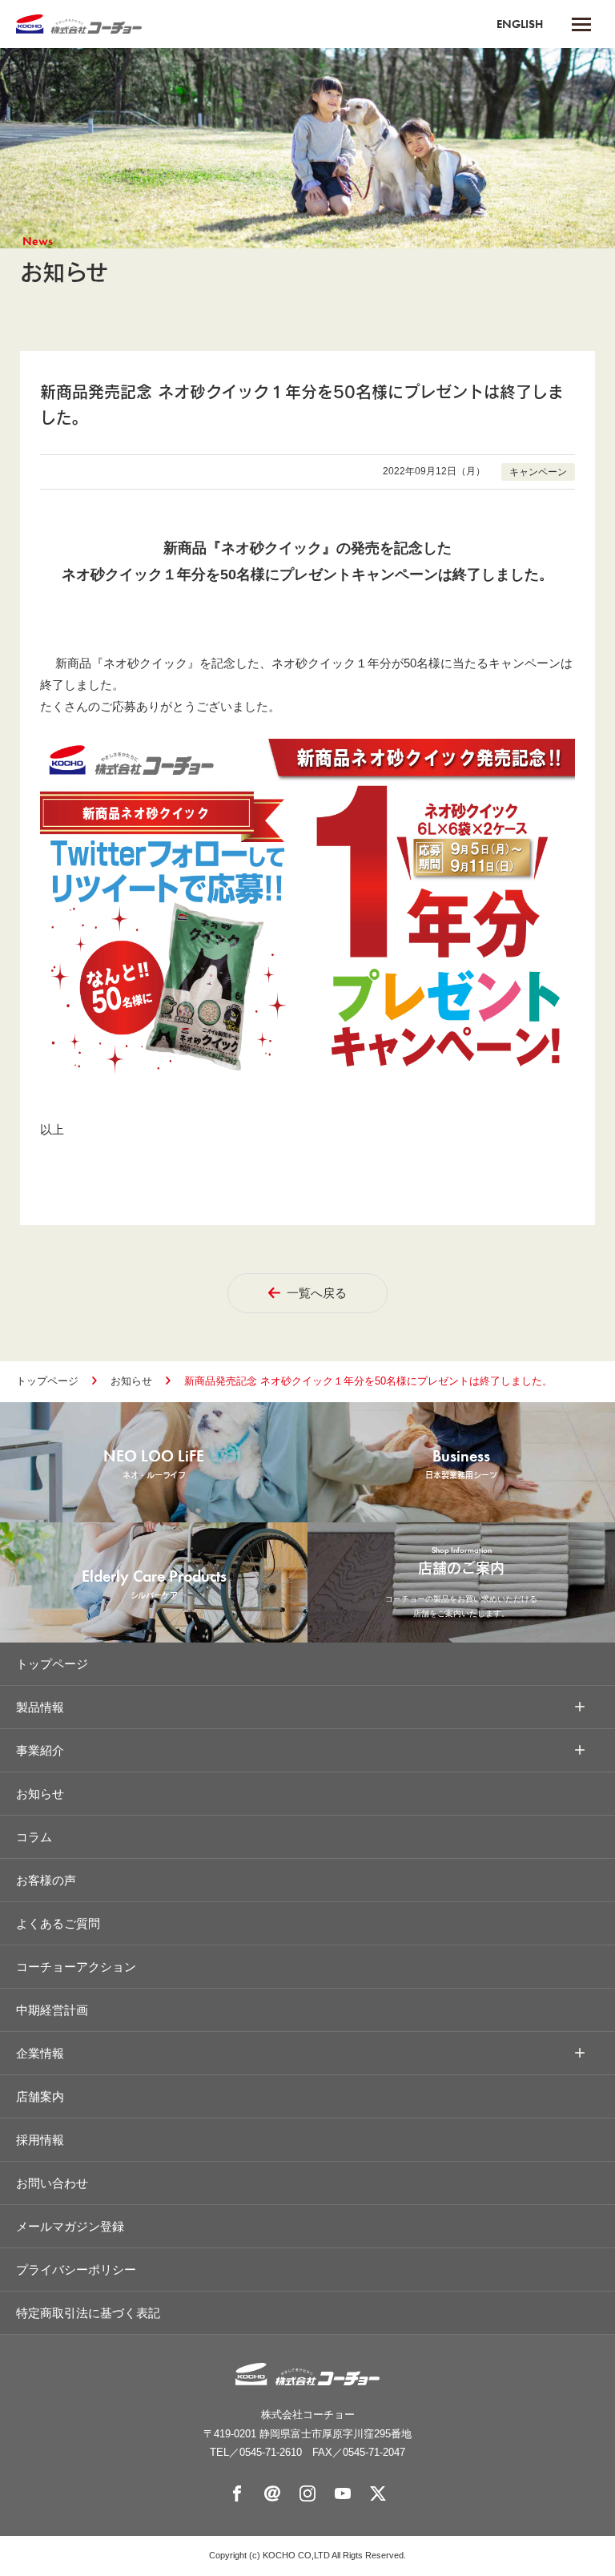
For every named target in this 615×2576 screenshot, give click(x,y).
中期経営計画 (52, 2010)
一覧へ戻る (317, 1293)
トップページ (47, 1381)
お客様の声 (46, 1880)
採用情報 (40, 2140)
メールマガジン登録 (70, 2226)
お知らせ (131, 1381)
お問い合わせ (52, 2183)
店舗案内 (40, 2096)
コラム (34, 1837)
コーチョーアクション (76, 1967)
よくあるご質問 (58, 1923)
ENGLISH (520, 24)
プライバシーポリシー (76, 2270)
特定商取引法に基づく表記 (88, 2313)
